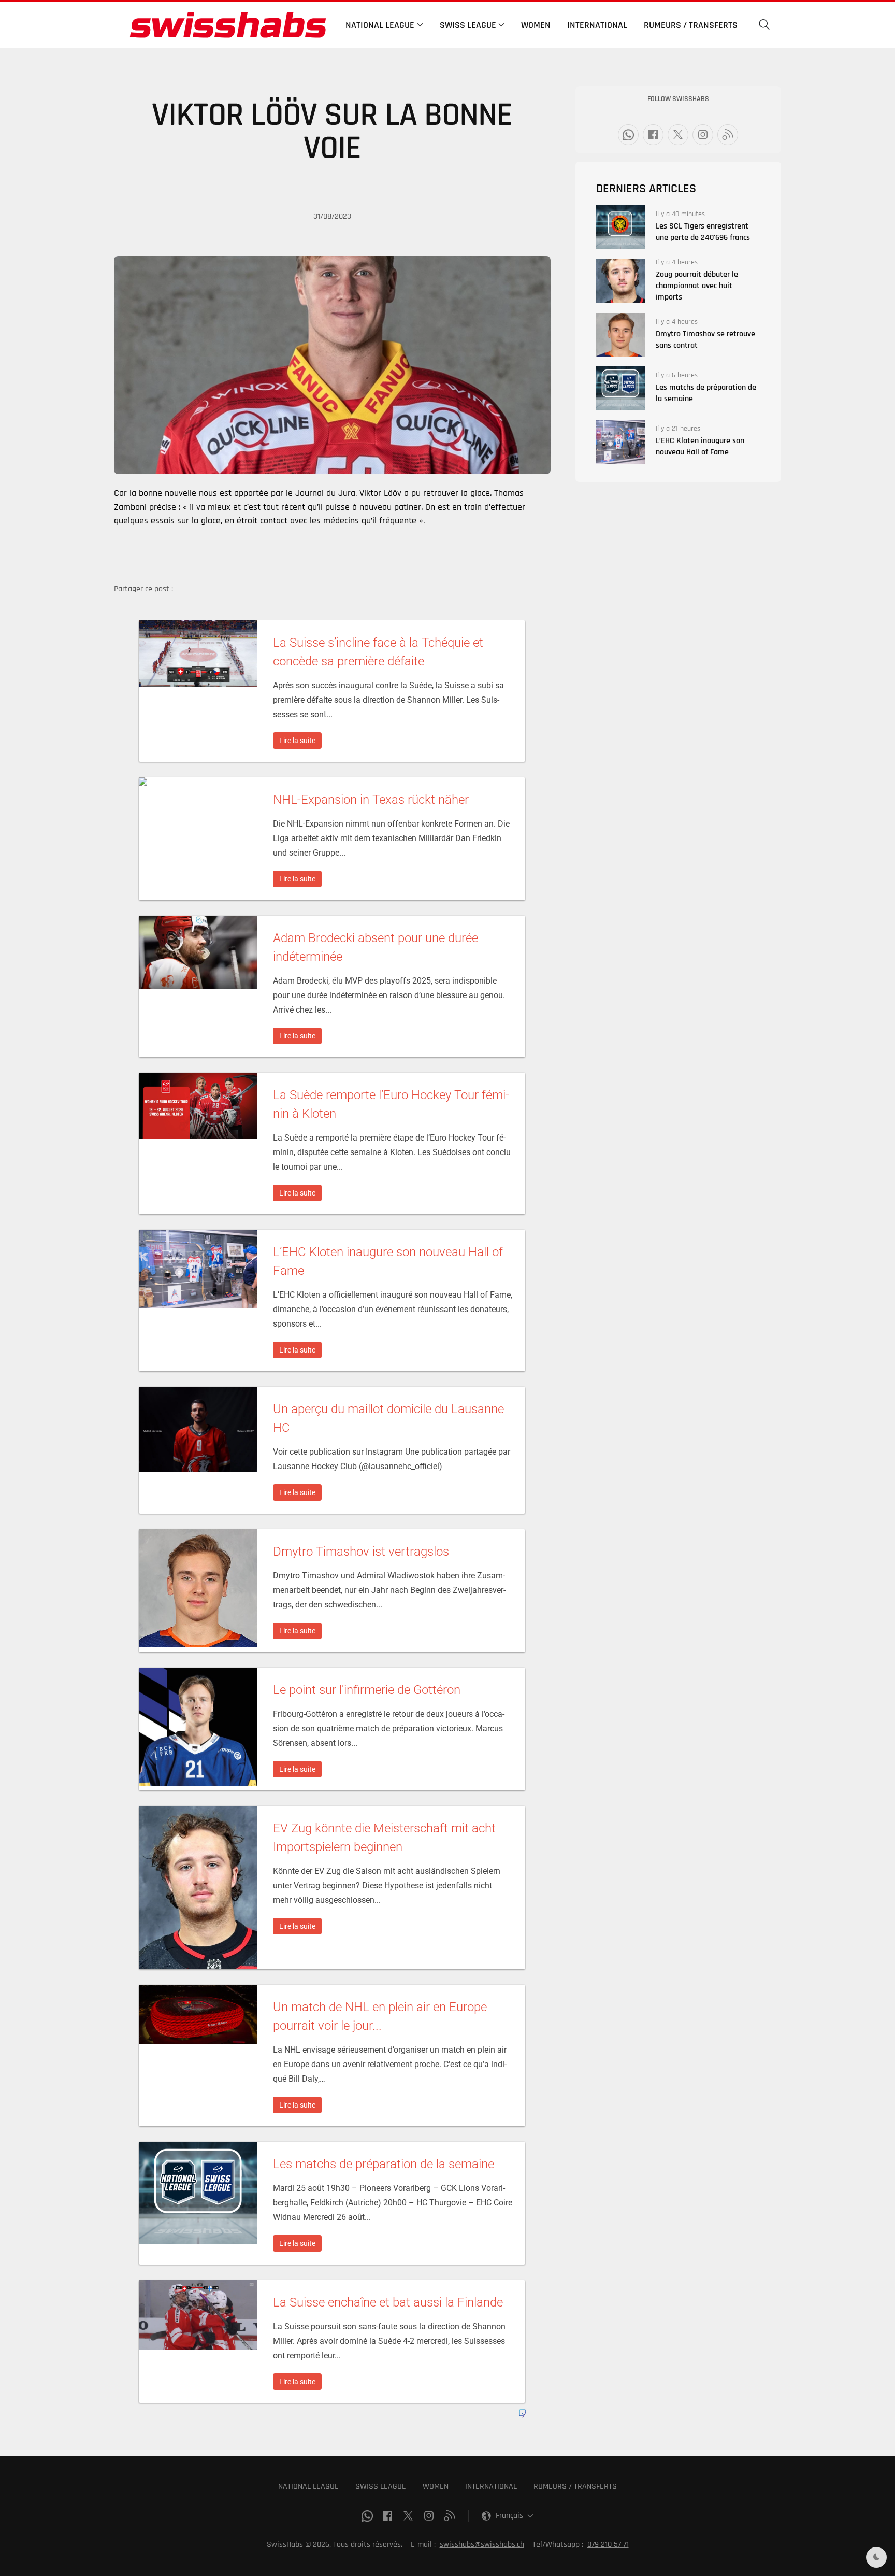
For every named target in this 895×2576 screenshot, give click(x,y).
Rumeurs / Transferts (691, 25)
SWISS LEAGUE (381, 2487)
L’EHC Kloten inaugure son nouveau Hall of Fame (700, 446)
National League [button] (380, 25)
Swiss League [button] (468, 25)
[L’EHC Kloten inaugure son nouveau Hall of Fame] (621, 442)
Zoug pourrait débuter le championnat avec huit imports (697, 286)
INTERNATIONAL (491, 2487)
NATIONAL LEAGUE (308, 2487)
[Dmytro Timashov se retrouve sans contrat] (621, 335)
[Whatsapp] (628, 135)
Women (536, 25)
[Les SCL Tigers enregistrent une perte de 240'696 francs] (621, 227)
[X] (678, 135)
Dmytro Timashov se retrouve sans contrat (705, 340)
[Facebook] (653, 135)
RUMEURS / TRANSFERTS (575, 2487)
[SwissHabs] (228, 25)
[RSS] (728, 135)
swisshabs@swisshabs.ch (482, 2545)
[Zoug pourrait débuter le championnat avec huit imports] (621, 281)
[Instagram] (703, 135)
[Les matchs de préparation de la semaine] (621, 388)
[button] (764, 25)
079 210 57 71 (608, 2545)
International (597, 25)
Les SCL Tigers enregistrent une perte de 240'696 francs (703, 232)
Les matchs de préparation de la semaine (706, 393)
